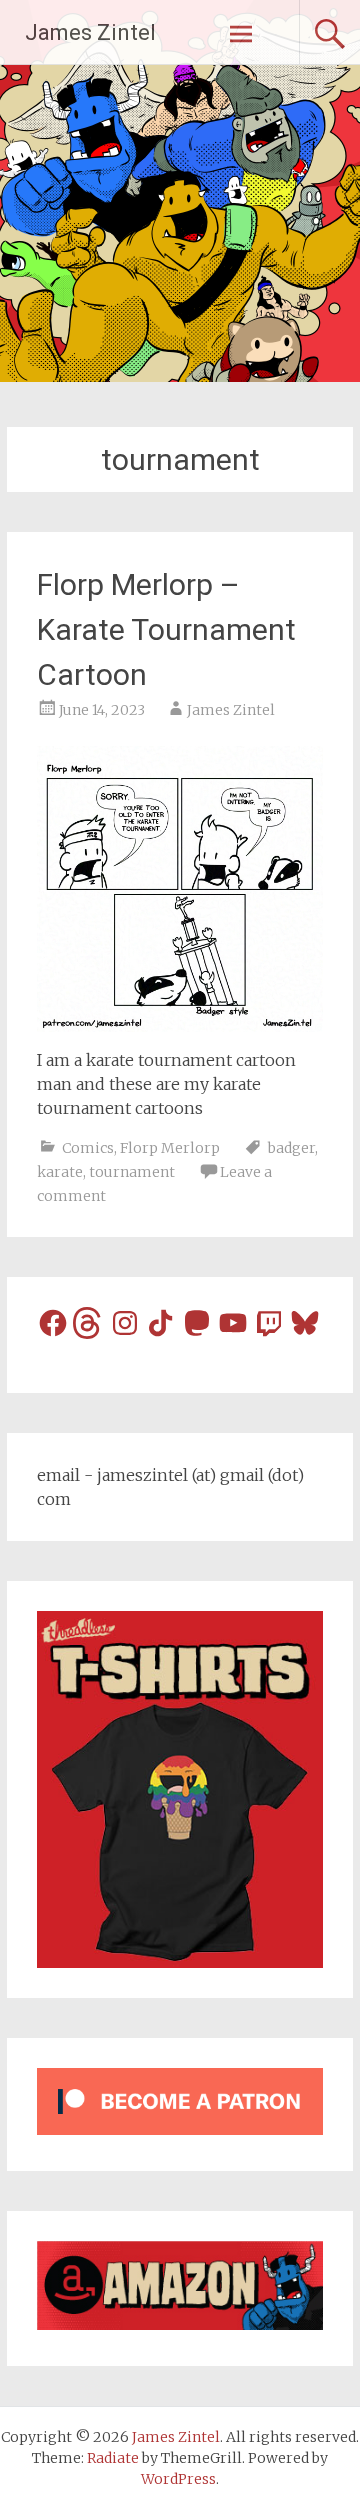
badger (291, 1148)
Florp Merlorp (170, 1148)
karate (60, 1172)
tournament (132, 1172)
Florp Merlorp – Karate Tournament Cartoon (166, 629)
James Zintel (90, 32)
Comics (88, 1148)
